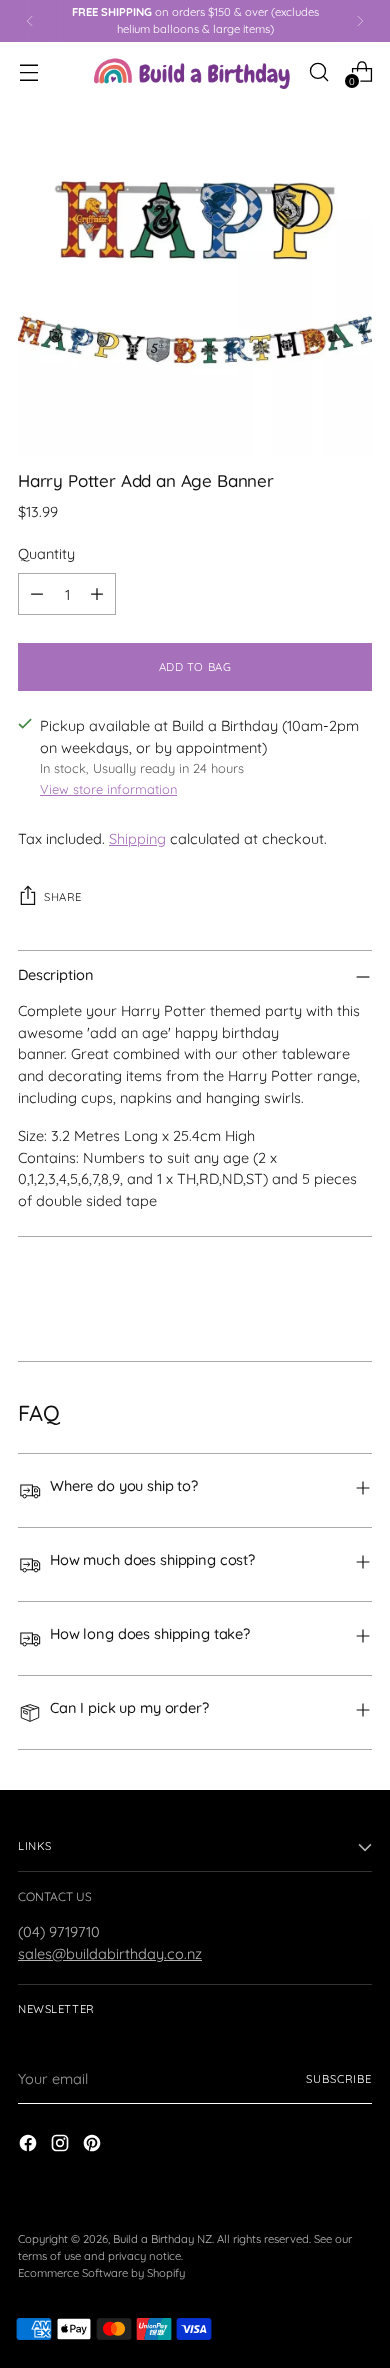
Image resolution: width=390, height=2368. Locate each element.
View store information (108, 789)
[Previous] (30, 21)
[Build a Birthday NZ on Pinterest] (94, 2146)
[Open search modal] (318, 71)
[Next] (360, 21)
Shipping (137, 838)
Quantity (46, 553)
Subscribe (339, 2079)
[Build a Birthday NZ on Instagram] (62, 2146)
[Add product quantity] (97, 594)
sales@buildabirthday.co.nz (110, 1953)
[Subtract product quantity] (37, 594)
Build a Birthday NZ (162, 2239)
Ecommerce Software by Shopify (101, 2273)
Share (63, 897)
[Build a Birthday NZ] (192, 71)
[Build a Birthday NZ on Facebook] (30, 2146)
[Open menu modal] (28, 71)
